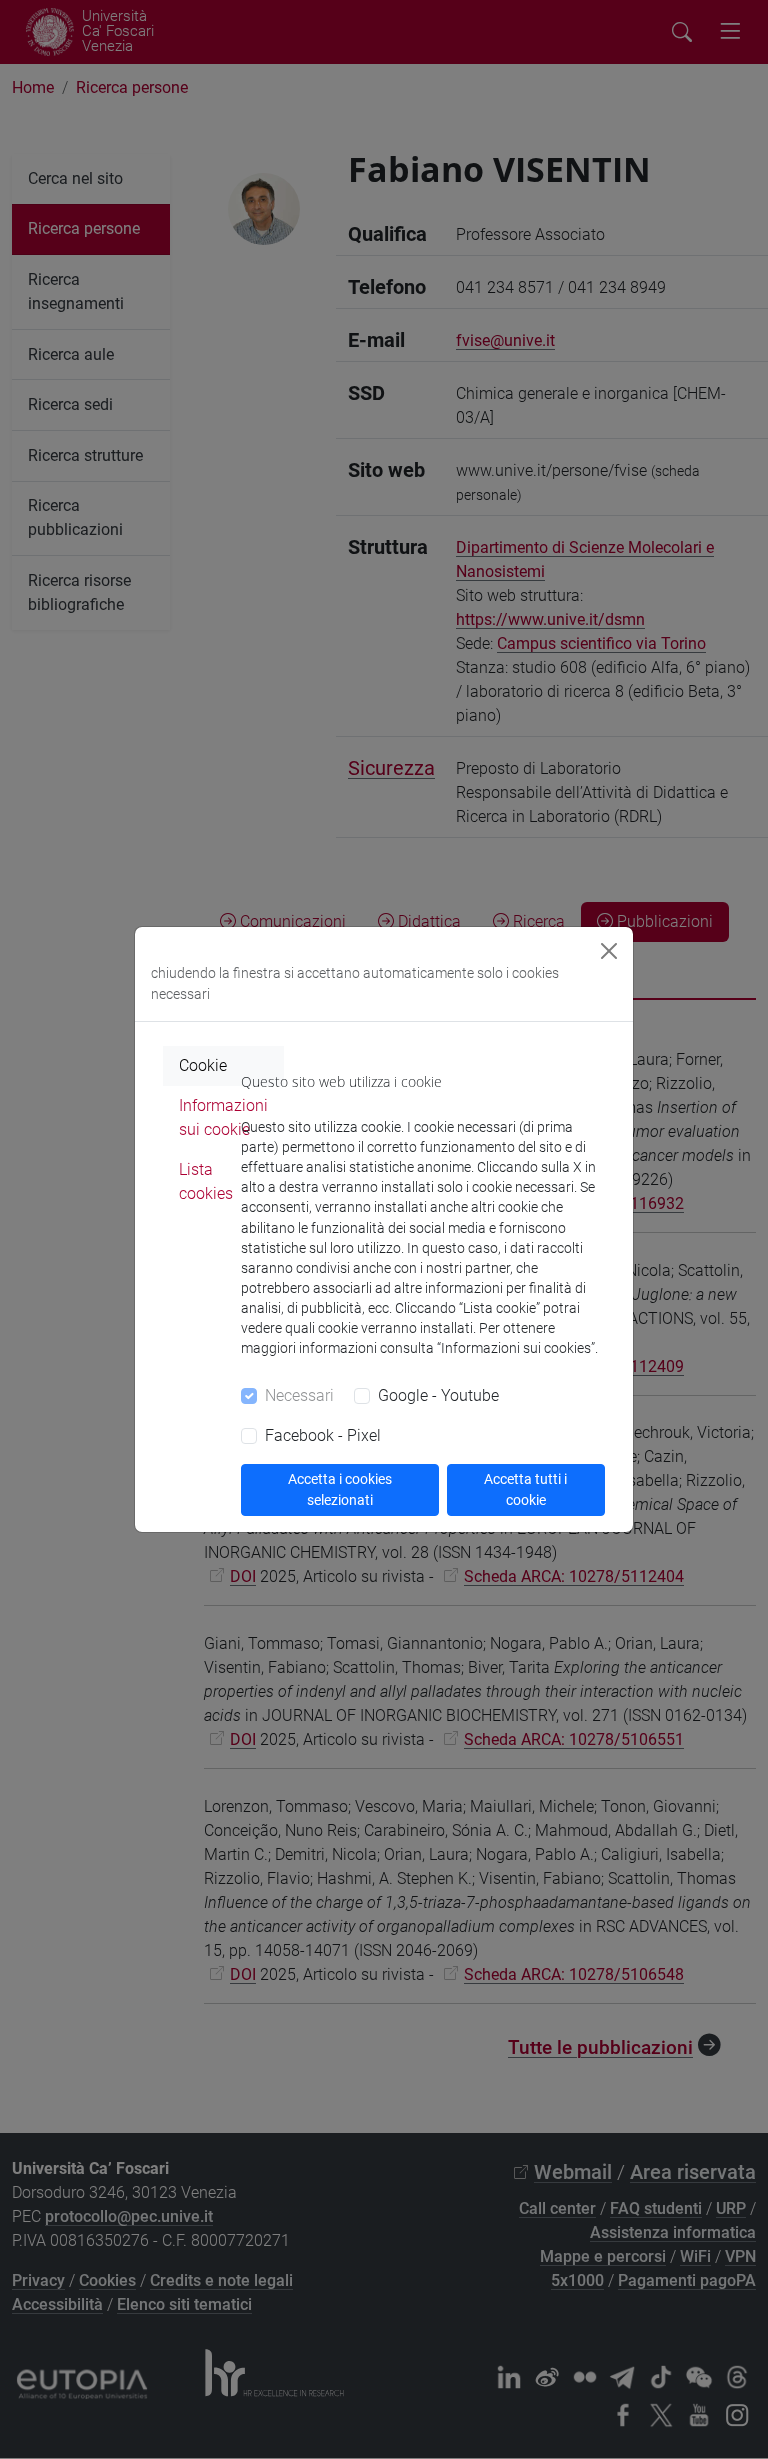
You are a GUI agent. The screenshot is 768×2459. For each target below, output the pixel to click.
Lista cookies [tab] (206, 1181)
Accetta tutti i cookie (525, 1489)
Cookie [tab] (203, 1065)
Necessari (299, 1395)
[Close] (609, 951)
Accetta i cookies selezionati (340, 1489)
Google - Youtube (438, 1395)
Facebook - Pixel (323, 1435)
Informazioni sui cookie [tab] (223, 1117)
